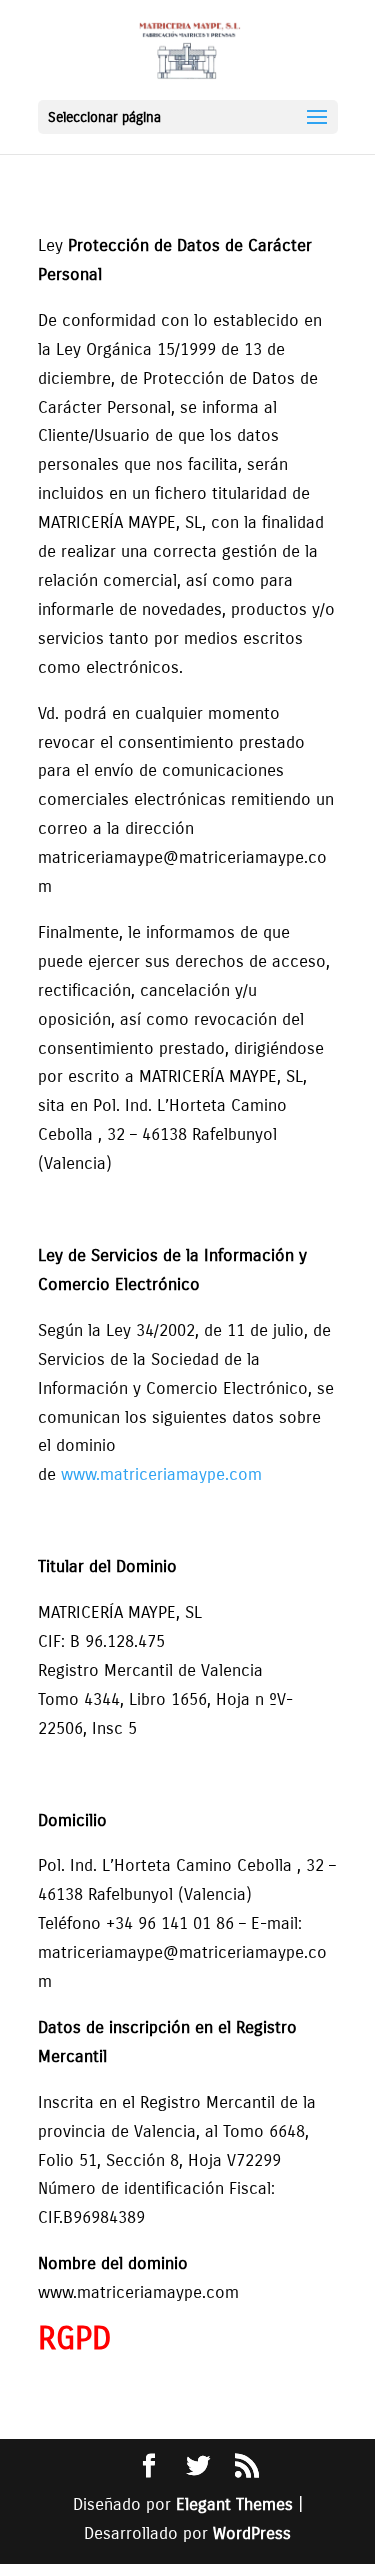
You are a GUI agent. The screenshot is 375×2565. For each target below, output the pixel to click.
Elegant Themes (234, 2504)
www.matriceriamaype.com (161, 1474)
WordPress (252, 2533)
